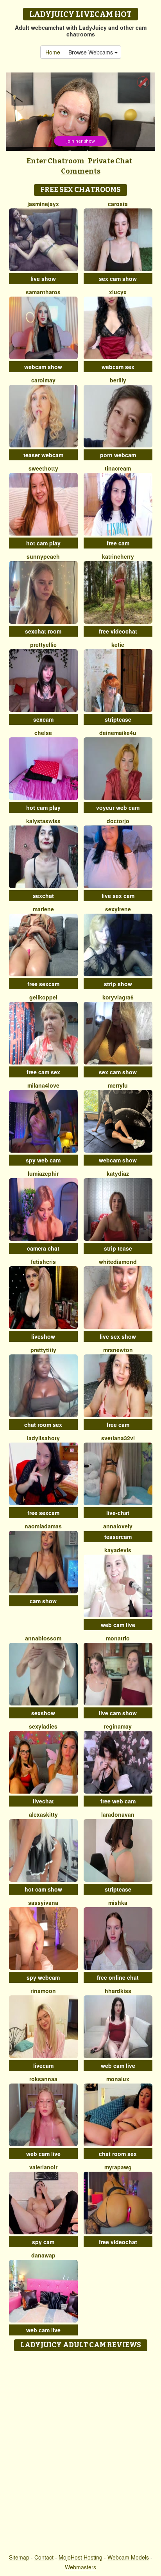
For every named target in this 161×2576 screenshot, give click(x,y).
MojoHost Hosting (80, 2557)
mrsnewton (118, 1350)
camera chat (43, 1248)
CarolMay (43, 380)
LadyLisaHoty (43, 1438)
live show (43, 279)
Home (53, 52)
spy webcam (43, 1977)
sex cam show (118, 279)
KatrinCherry (118, 556)
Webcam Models (128, 2557)
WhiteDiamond (118, 1262)
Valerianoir (43, 2167)
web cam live (118, 1625)
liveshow (43, 1336)
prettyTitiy (43, 1350)
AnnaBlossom (43, 1638)
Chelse (43, 733)
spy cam (43, 2242)
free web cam (118, 1801)
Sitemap (19, 2557)
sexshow (43, 1713)
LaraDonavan (118, 1814)
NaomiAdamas (43, 1526)
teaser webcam (43, 455)
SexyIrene (118, 909)
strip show (118, 984)
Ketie (118, 644)
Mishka (118, 1903)
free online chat (118, 1977)
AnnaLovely (118, 1526)
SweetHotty (43, 468)
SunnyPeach (43, 556)
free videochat (118, 631)
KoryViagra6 (118, 997)
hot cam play (43, 543)
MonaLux (118, 2079)
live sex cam (118, 896)
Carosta (118, 204)
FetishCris (43, 1262)
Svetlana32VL (118, 1438)
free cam (118, 543)
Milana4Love (43, 1085)
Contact (44, 2557)
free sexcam (43, 984)
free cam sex (43, 1072)
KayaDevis (118, 1550)
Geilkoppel (43, 997)
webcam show (43, 367)
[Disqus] (80, 2453)
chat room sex (43, 1425)
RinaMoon (43, 1991)
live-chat (118, 1513)
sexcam (43, 719)
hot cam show (43, 1889)
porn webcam (118, 455)
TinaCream (118, 468)
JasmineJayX (43, 204)
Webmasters (80, 2567)
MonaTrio (118, 1638)
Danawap (43, 2255)
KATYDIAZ (118, 1173)
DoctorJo (118, 821)
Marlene (43, 909)
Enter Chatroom (55, 161)
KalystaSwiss (43, 821)
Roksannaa (43, 2079)
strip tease (118, 1248)
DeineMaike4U (118, 733)
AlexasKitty (43, 1814)
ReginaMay (118, 1726)
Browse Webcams (91, 52)
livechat (43, 1801)
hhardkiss (118, 1991)
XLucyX (118, 292)
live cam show (118, 1713)
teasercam (118, 1537)
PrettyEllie (43, 644)
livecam (43, 2066)
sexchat (43, 896)
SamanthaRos (43, 292)
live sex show (118, 1336)
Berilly (118, 380)
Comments (81, 171)
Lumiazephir (43, 1173)
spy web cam (43, 1160)
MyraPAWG (118, 2167)
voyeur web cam (118, 807)
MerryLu (118, 1085)
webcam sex (118, 367)
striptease (118, 719)
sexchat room (43, 631)
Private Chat (110, 161)
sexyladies (43, 1726)
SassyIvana (43, 1903)
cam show (43, 1601)
